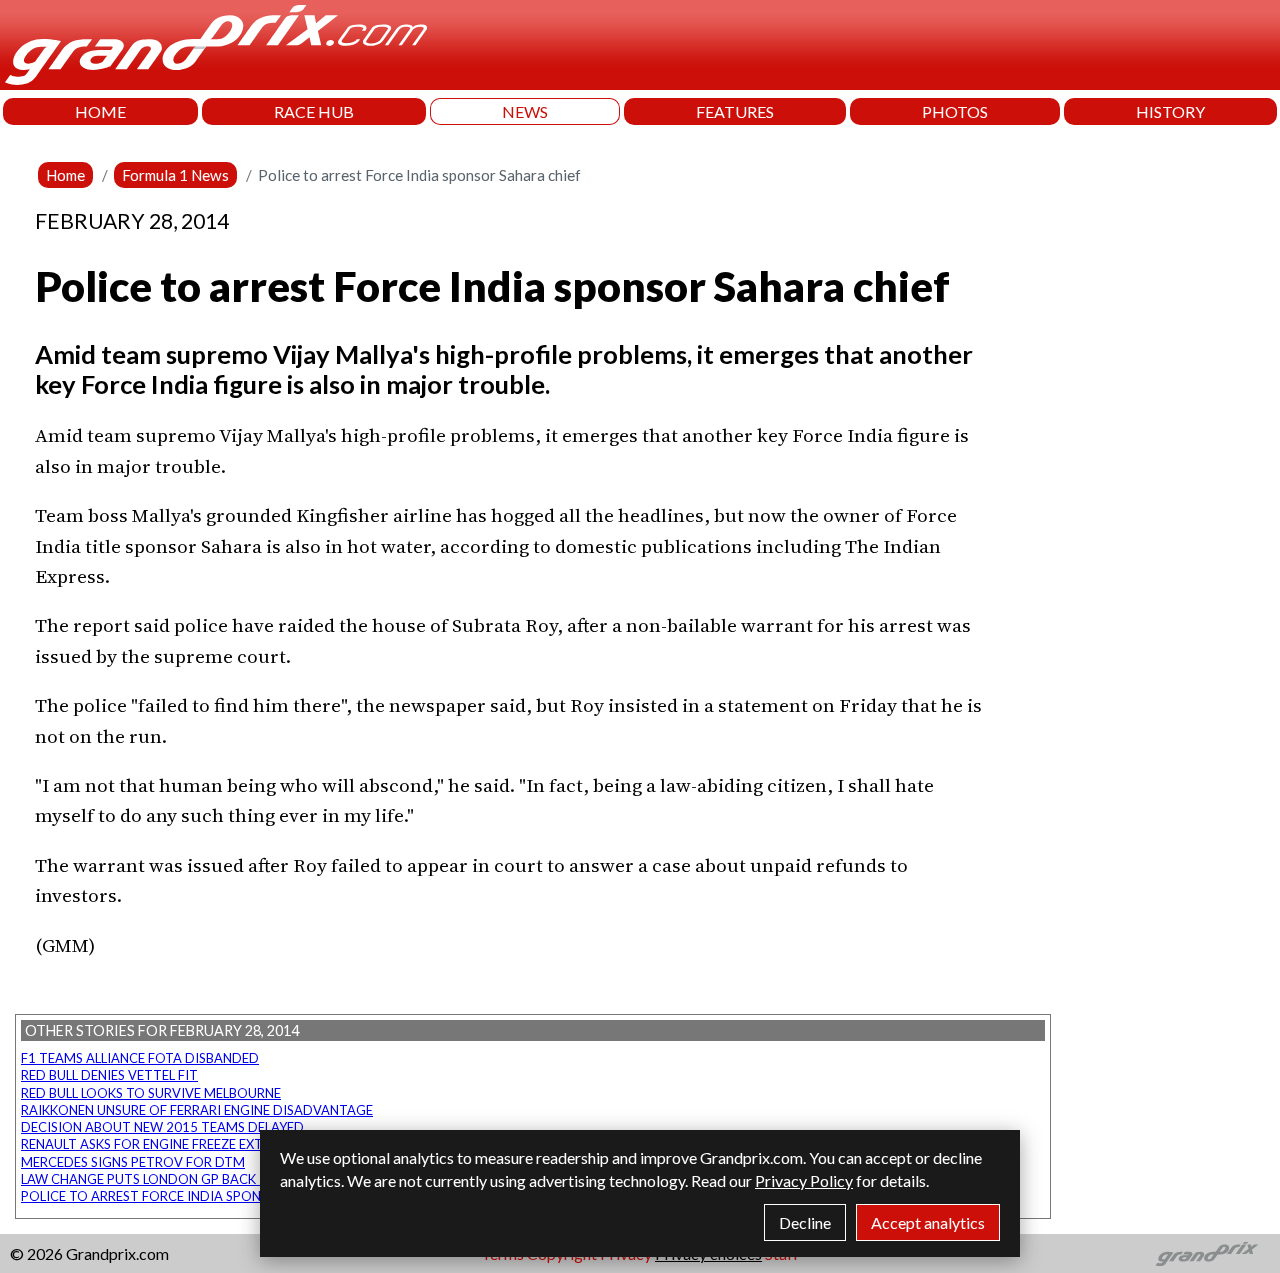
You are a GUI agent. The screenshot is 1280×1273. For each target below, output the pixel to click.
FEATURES (735, 111)
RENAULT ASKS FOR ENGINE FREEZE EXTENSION (165, 1144)
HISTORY (1170, 111)
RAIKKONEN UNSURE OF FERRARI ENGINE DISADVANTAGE (197, 1110)
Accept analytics (928, 1222)
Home (65, 175)
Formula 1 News (175, 175)
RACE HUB (314, 111)
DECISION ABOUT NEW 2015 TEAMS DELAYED (162, 1127)
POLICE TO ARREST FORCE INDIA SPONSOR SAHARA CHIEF (200, 1196)
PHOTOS (955, 111)
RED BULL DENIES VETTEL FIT (109, 1075)
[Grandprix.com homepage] (1207, 1254)
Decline (805, 1222)
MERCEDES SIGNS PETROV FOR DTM (133, 1162)
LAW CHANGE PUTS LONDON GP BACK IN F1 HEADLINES (191, 1179)
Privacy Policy (804, 1180)
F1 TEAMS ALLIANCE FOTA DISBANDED (140, 1058)
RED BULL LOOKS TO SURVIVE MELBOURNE (151, 1093)
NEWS (525, 111)
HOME (100, 111)
